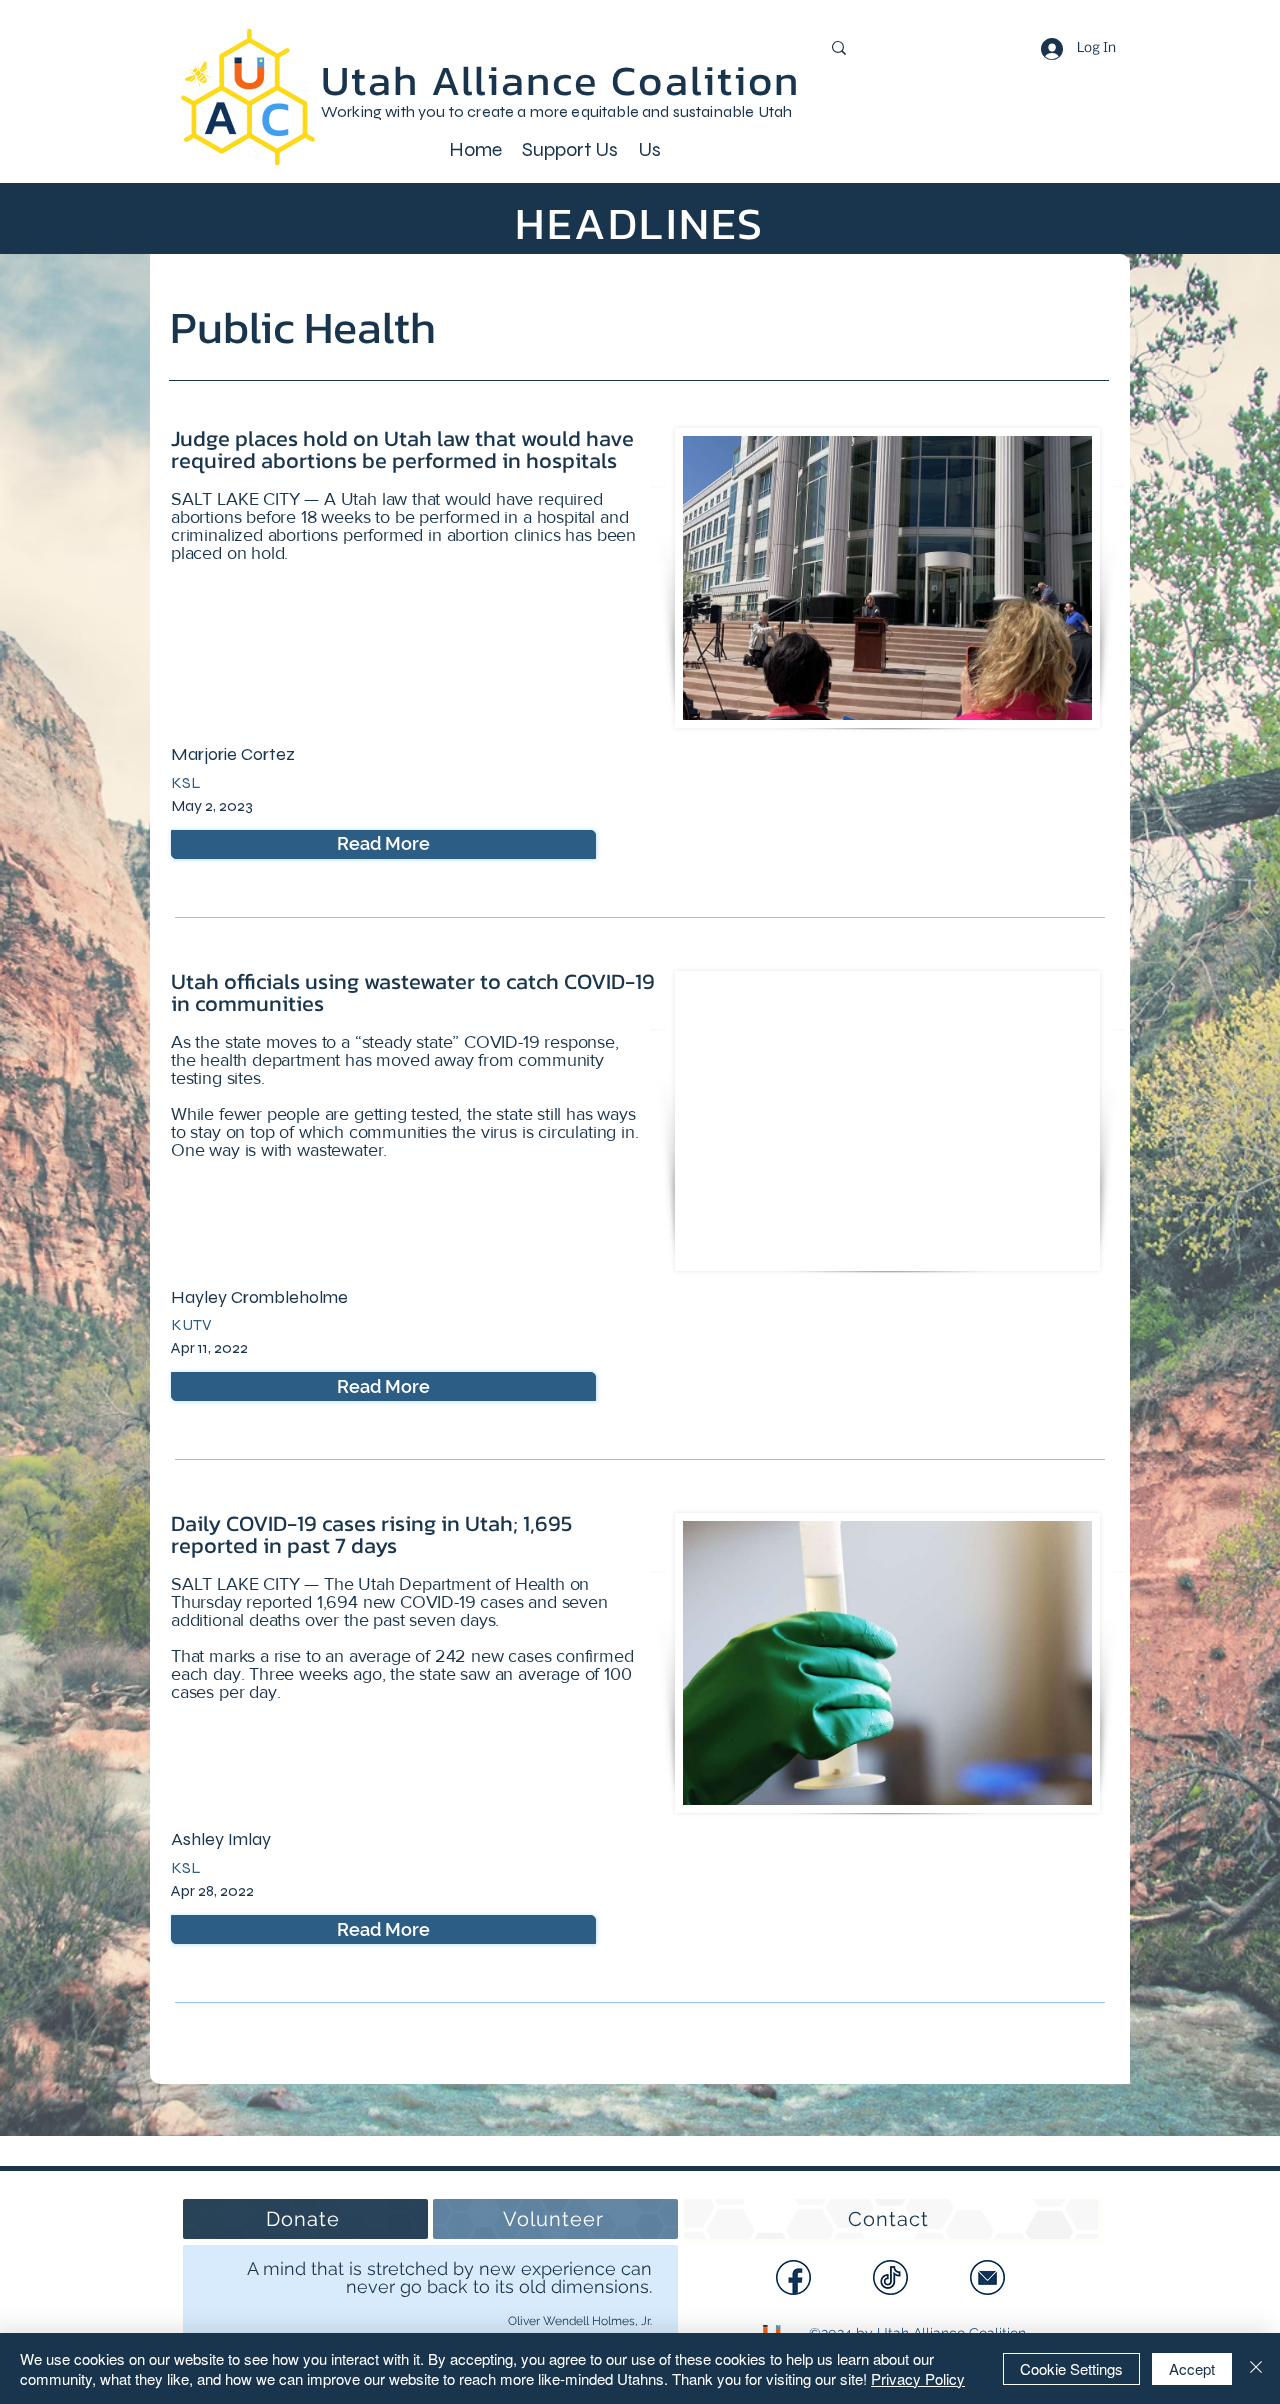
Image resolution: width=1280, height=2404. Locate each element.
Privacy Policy (918, 2378)
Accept (1192, 2368)
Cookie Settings (1071, 2368)
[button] (570, 148)
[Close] (1256, 2368)
